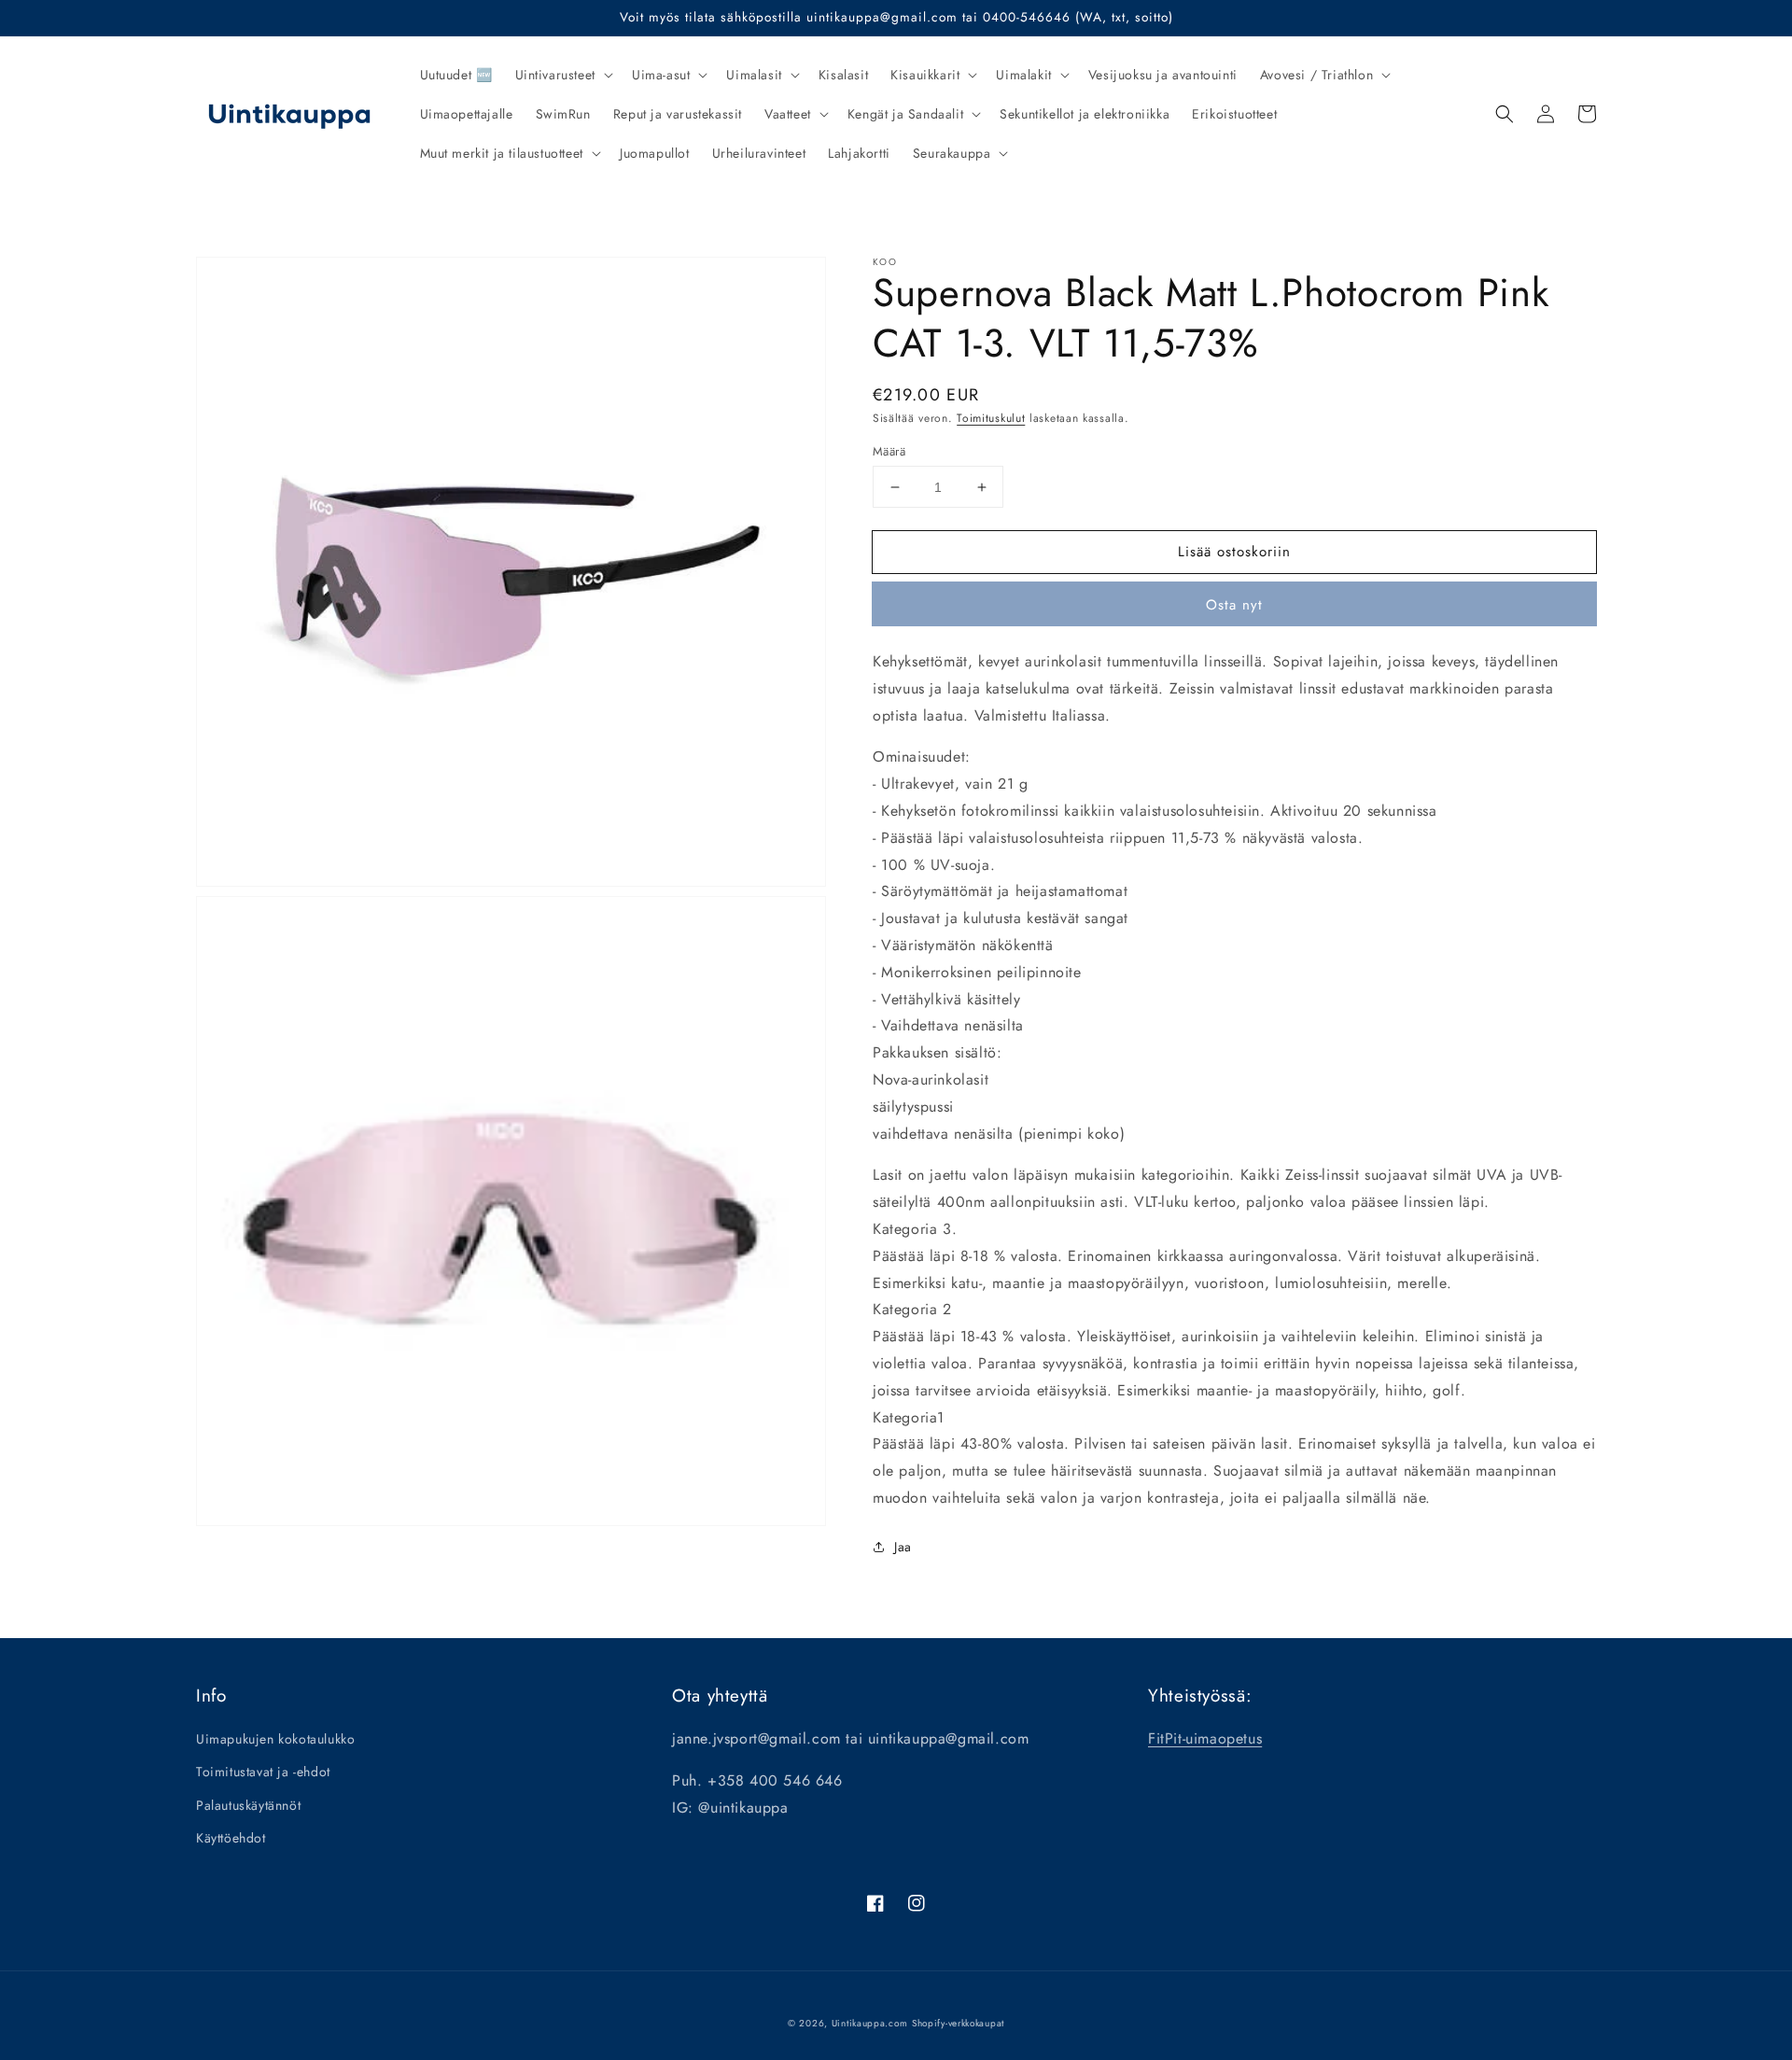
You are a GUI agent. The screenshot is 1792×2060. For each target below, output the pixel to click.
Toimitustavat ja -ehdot (263, 1772)
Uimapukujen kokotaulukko (275, 1739)
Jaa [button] (903, 1547)
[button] (562, 75)
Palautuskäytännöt (248, 1805)
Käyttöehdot (231, 1838)
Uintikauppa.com (870, 2023)
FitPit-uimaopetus (1205, 1738)
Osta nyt (1234, 605)
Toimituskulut (991, 418)
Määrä (889, 451)
